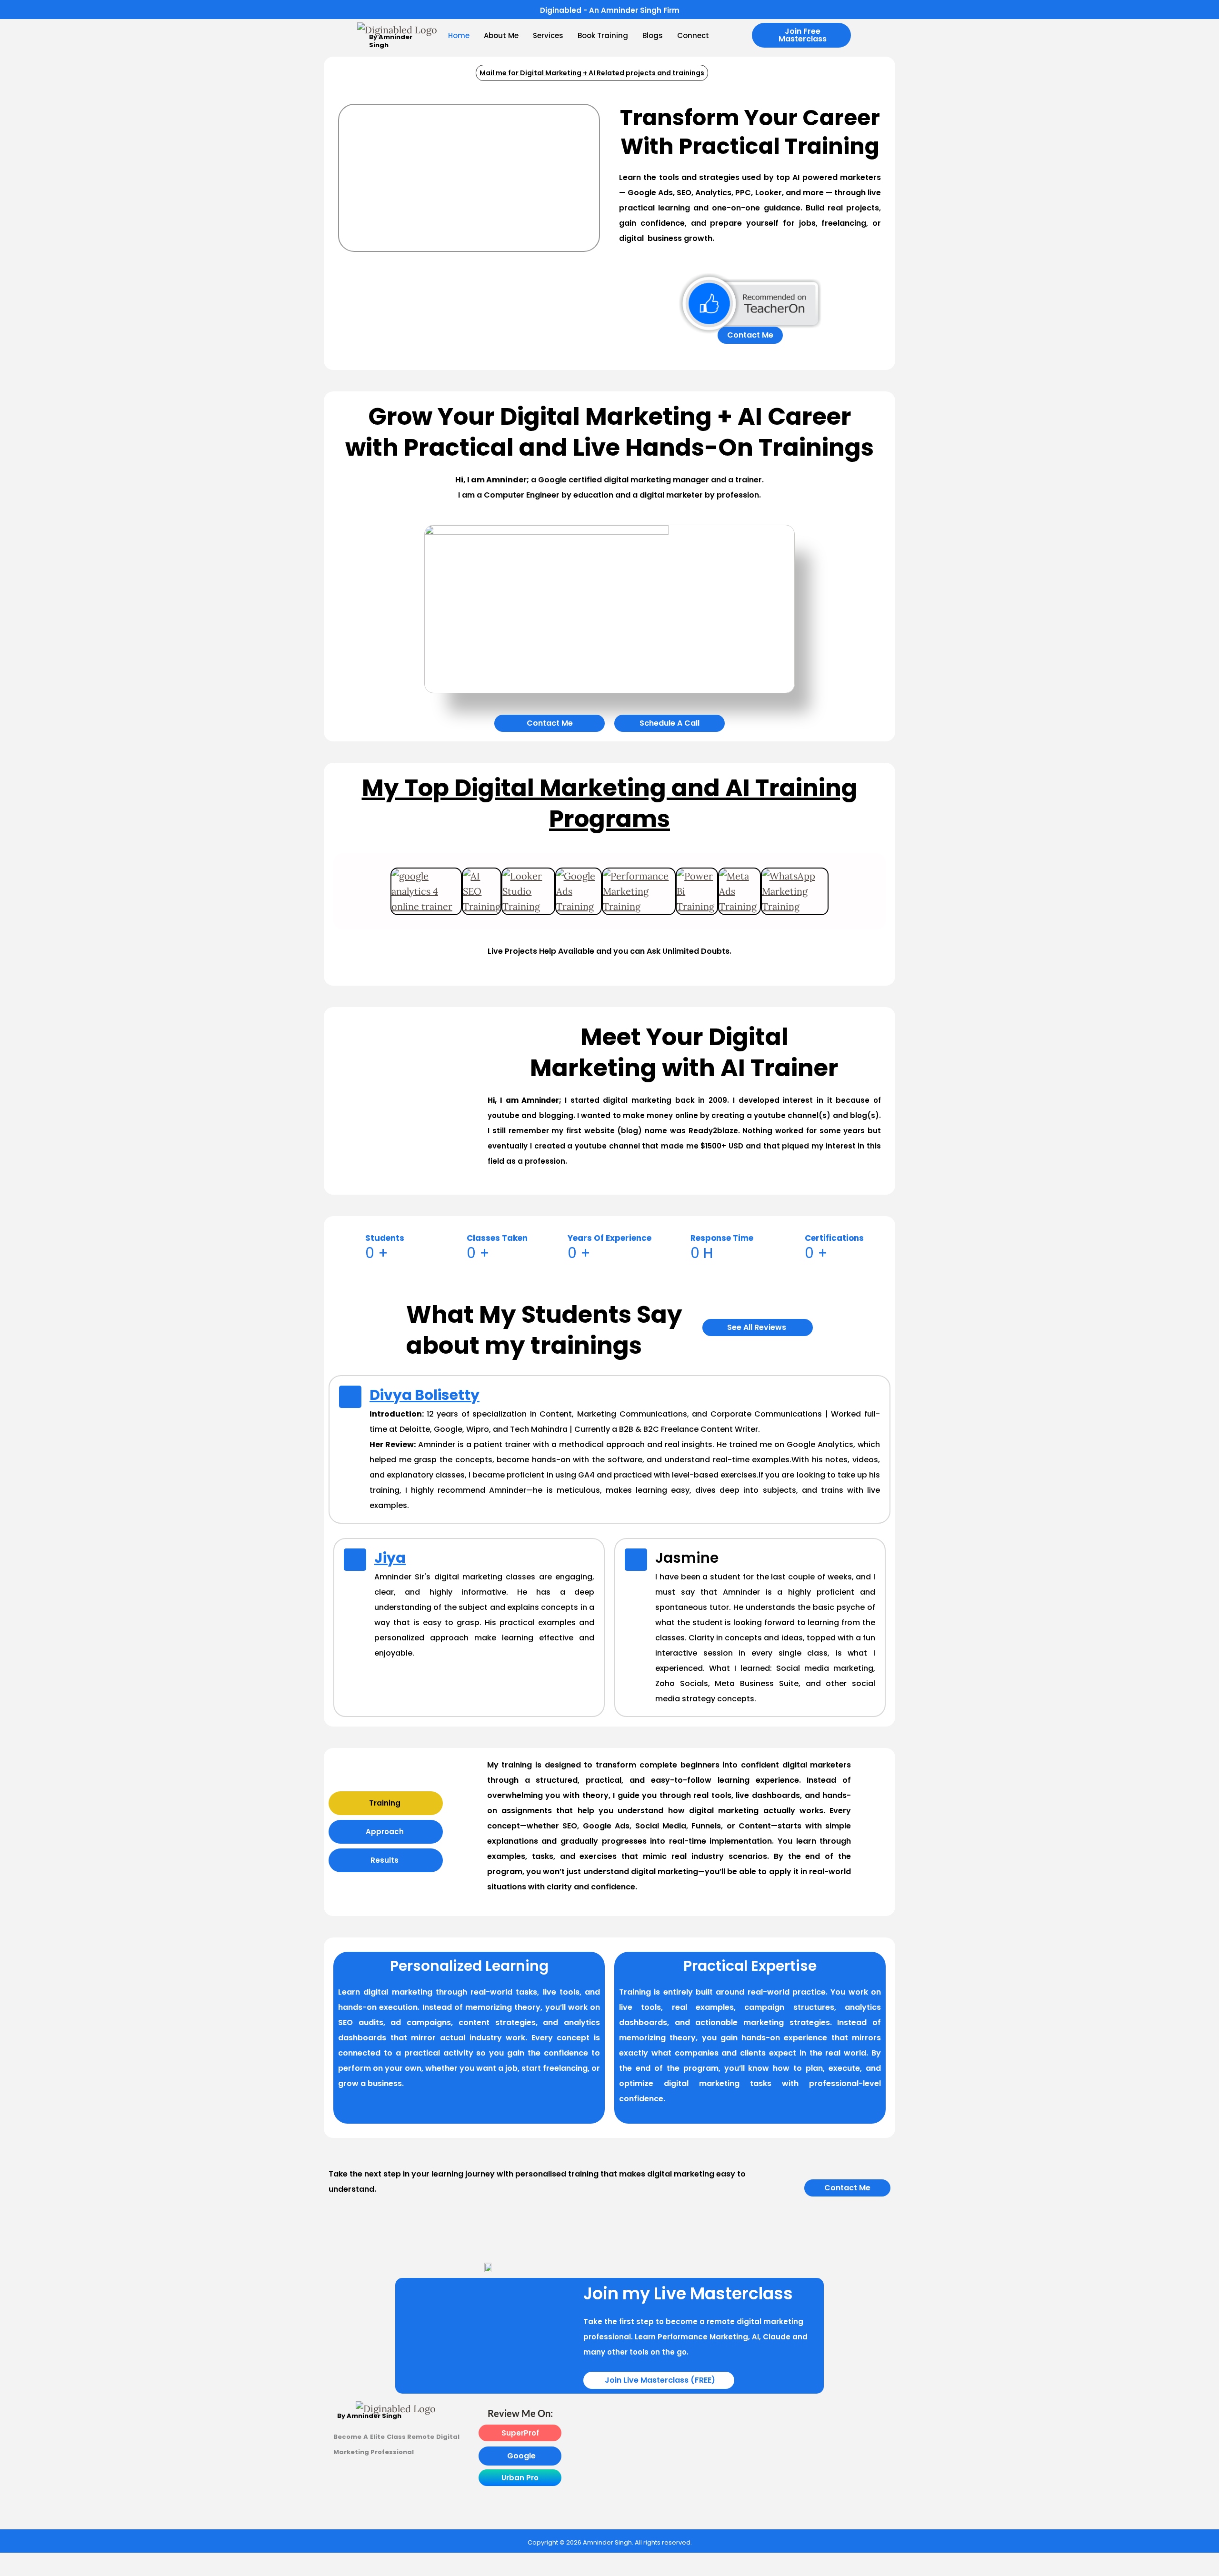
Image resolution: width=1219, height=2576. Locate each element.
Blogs (653, 35)
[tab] (386, 1803)
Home (459, 35)
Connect (693, 35)
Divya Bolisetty (425, 1395)
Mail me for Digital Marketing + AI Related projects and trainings (592, 73)
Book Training (603, 35)
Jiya (390, 1558)
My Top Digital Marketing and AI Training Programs (610, 803)
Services (548, 35)
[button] (801, 35)
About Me (501, 35)
